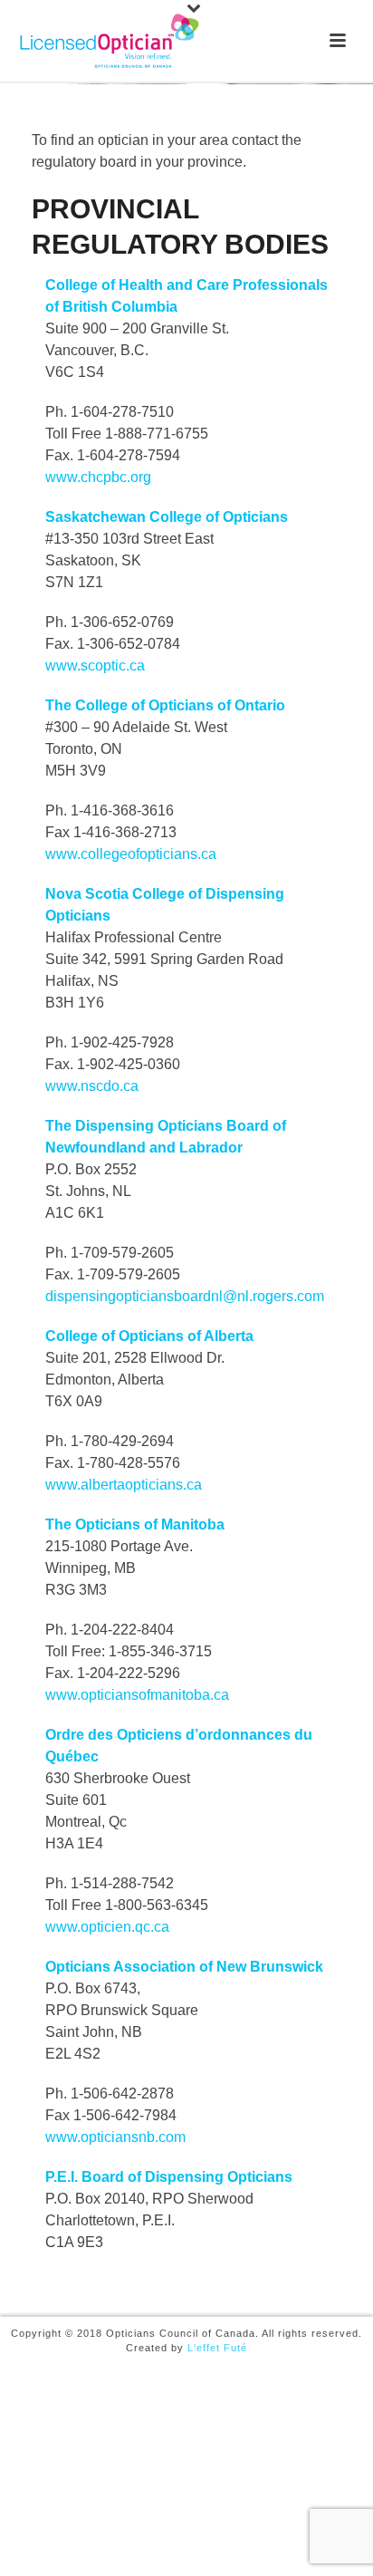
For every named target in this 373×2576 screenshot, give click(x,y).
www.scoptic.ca (95, 666)
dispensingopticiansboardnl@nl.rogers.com (185, 1296)
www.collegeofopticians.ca (131, 854)
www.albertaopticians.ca (124, 1485)
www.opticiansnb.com (115, 2137)
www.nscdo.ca (92, 1086)
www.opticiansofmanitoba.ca (137, 1695)
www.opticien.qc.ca (107, 1927)
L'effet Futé (217, 2348)
